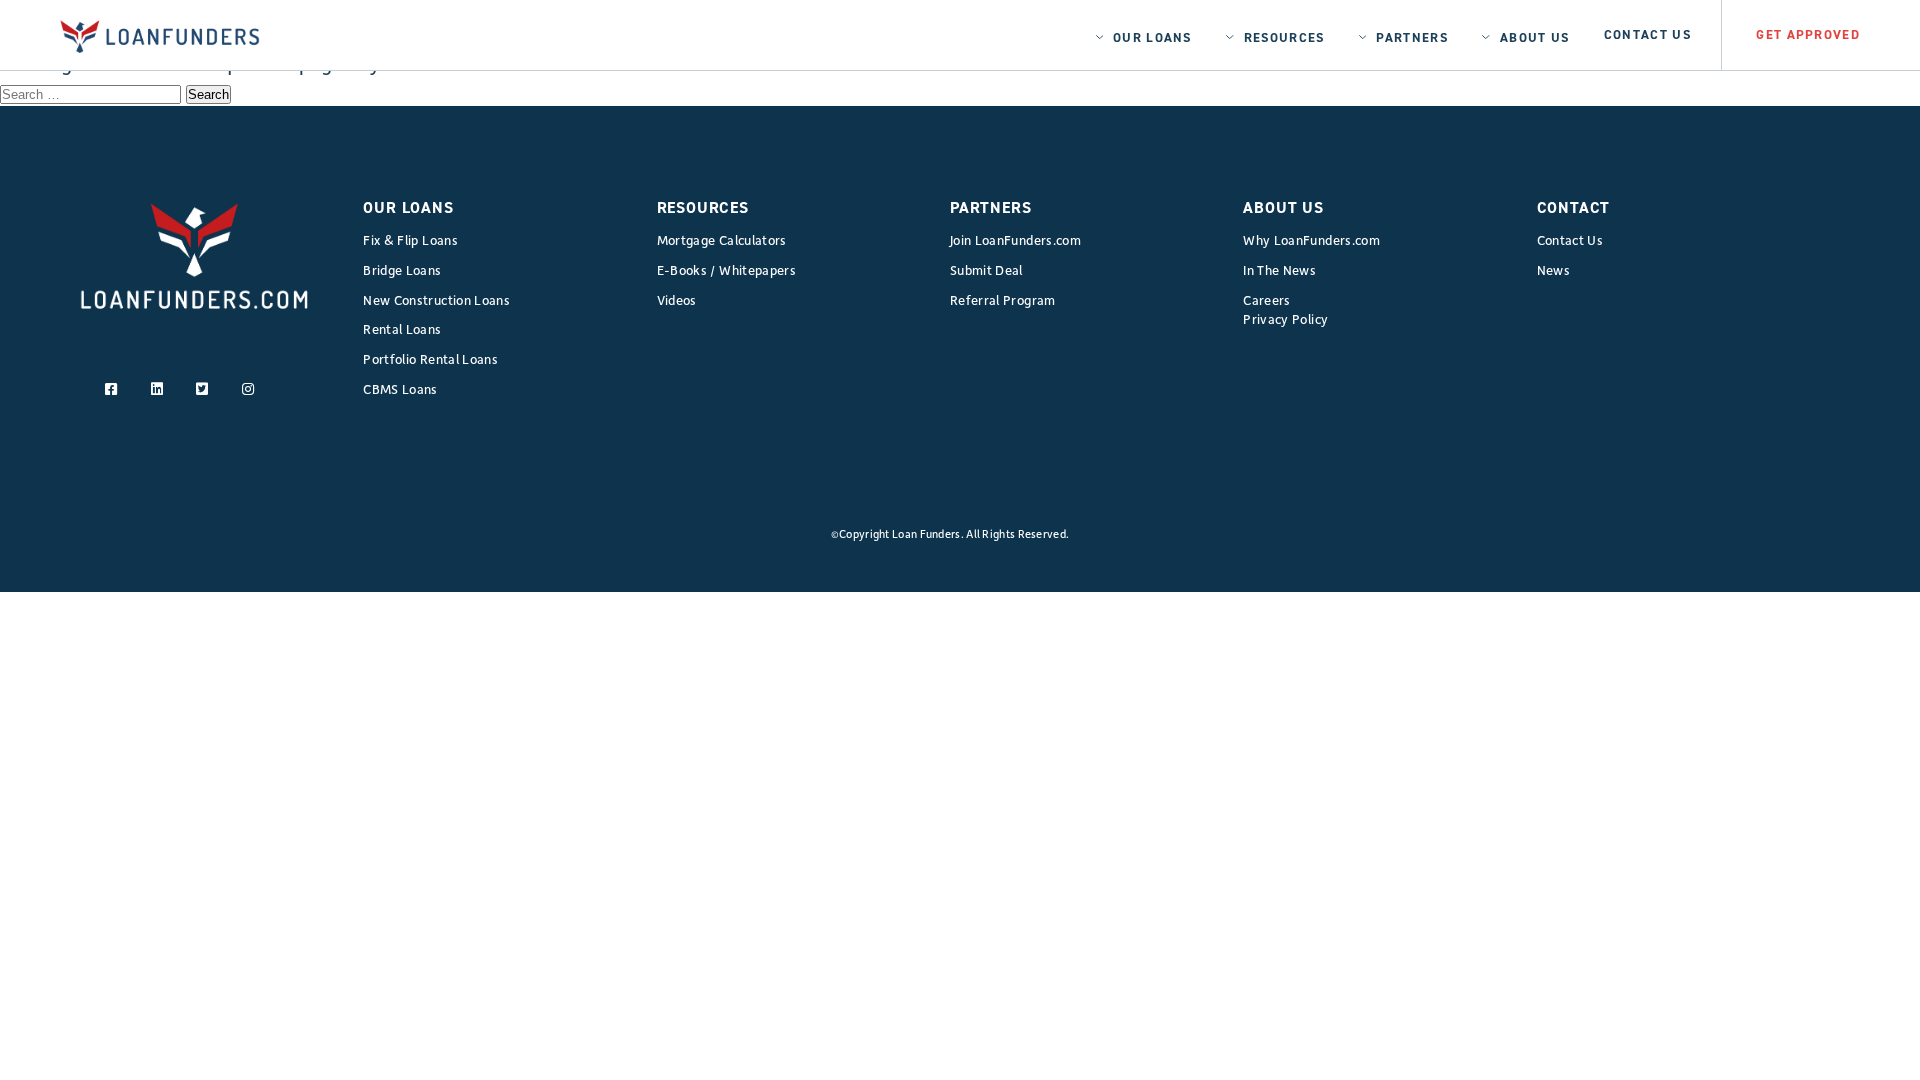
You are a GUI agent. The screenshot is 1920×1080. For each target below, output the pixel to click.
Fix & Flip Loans (410, 239)
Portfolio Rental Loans (430, 358)
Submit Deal (986, 269)
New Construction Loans (436, 299)
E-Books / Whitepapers (726, 269)
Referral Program (1003, 299)
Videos (677, 299)
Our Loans (1152, 37)
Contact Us (1647, 34)
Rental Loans (402, 328)
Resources (1284, 37)
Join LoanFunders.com (1015, 239)
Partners (1411, 37)
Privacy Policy (1285, 318)
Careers (1266, 299)
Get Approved (1808, 34)
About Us (1534, 37)
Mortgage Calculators (722, 239)
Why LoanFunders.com (1311, 239)
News (1553, 269)
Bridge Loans (402, 269)
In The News (1279, 269)
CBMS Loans (400, 388)
